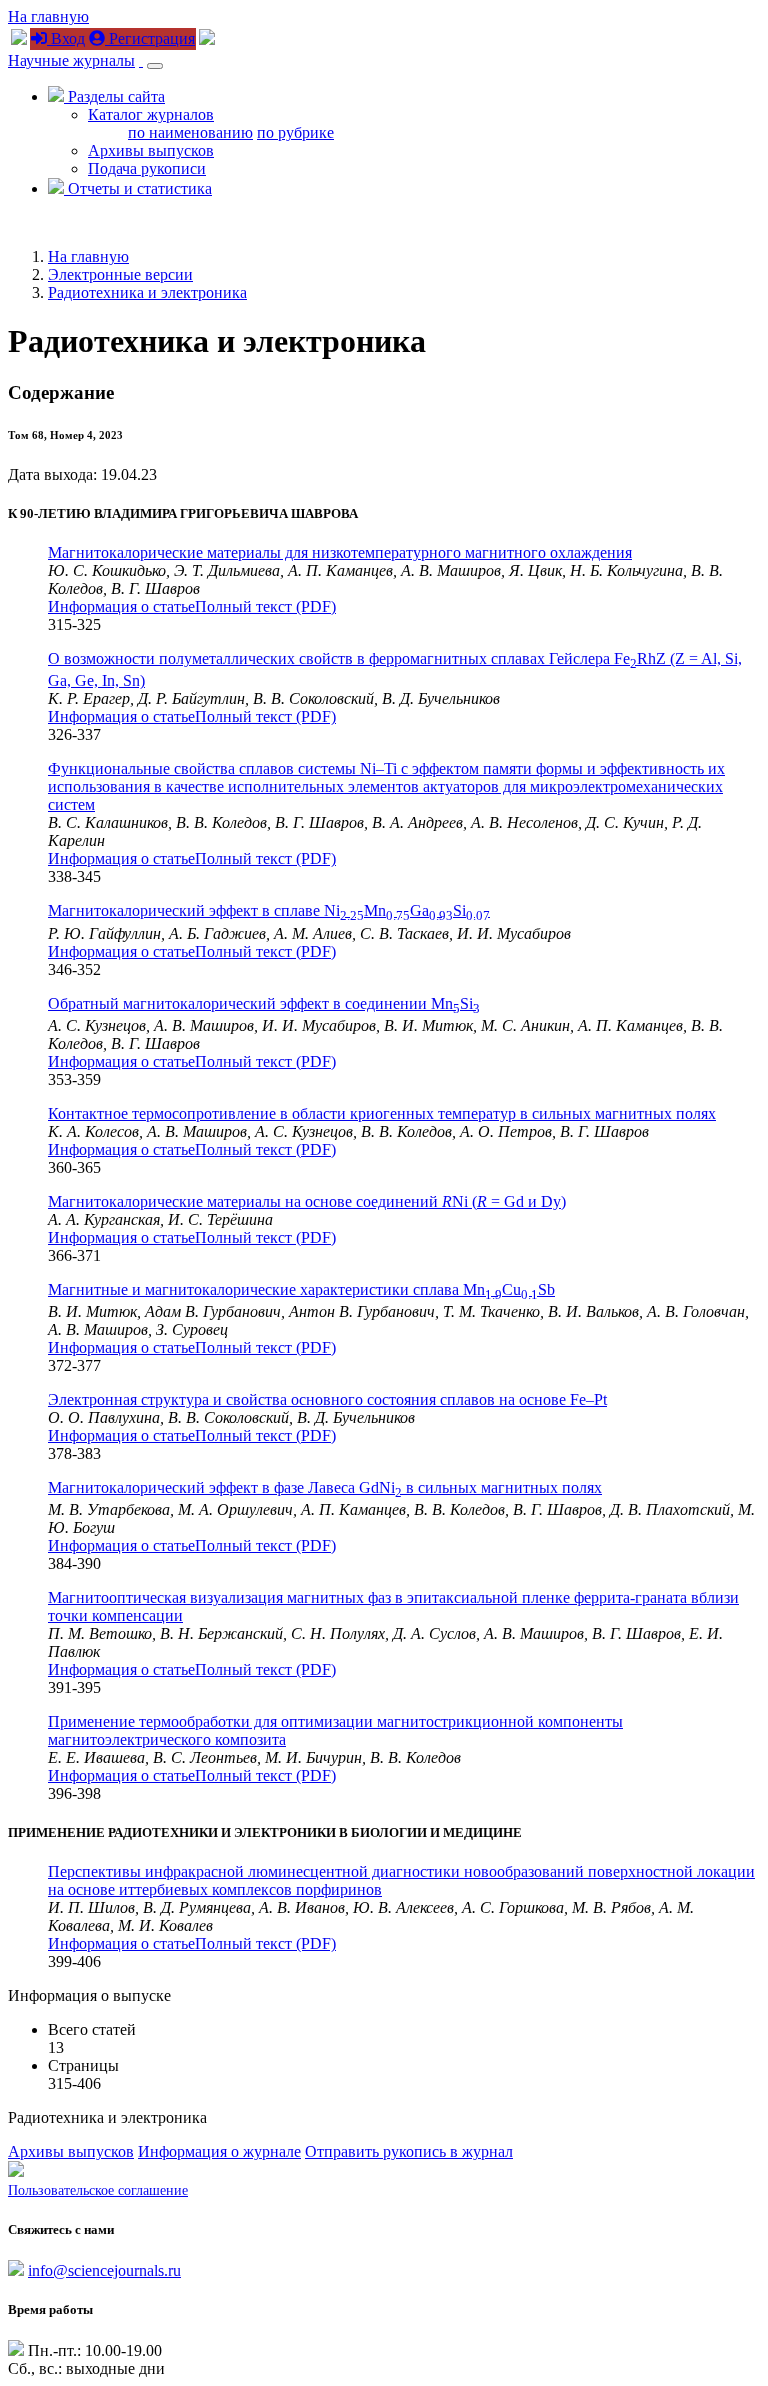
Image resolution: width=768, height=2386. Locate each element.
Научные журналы (71, 60)
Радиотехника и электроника (147, 292)
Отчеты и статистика (138, 188)
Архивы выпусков (151, 150)
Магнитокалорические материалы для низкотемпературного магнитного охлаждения (340, 552)
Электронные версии (120, 274)
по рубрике (295, 132)
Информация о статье (121, 606)
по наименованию (190, 132)
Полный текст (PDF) (265, 606)
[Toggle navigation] (155, 66)
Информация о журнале (219, 2151)
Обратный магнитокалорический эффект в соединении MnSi (264, 1003)
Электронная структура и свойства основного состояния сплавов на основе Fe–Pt (327, 1399)
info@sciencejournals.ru (104, 2270)
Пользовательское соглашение (98, 2190)
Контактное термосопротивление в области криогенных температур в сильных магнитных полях (382, 1113)
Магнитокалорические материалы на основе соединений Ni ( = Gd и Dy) (307, 1201)
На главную (48, 16)
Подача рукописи (147, 168)
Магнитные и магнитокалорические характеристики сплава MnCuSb (301, 1289)
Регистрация (150, 38)
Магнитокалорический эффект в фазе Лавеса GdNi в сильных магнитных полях (325, 1487)
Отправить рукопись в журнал (409, 2151)
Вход (66, 38)
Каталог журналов (151, 114)
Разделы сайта (114, 96)
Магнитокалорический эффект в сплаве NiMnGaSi (269, 910)
